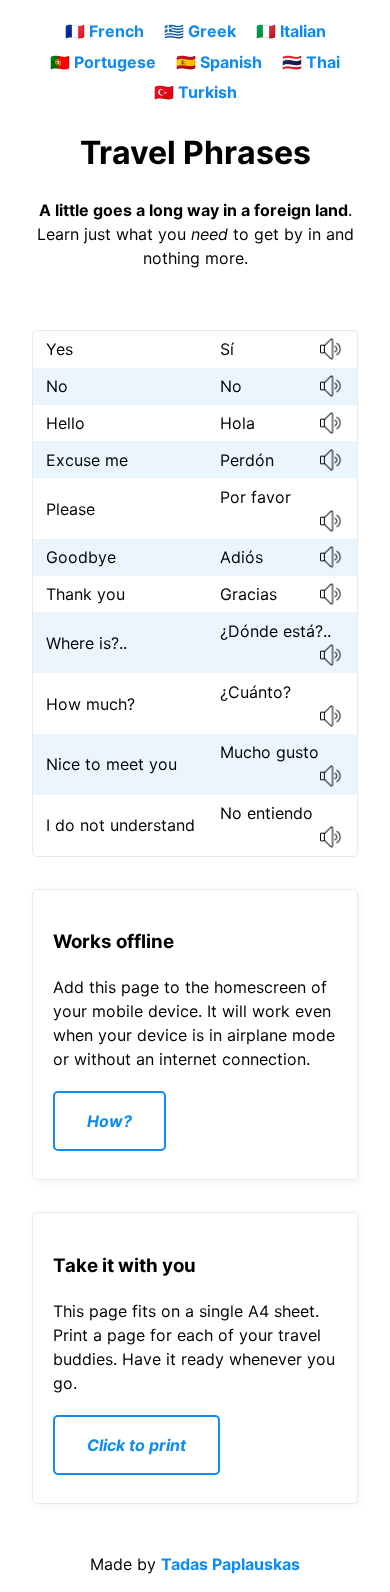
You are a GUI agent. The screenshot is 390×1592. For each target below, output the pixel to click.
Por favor (255, 497)
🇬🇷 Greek (200, 31)
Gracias (248, 594)
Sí (227, 349)
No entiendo (266, 813)
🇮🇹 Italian (291, 31)
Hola (237, 423)
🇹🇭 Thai (311, 62)
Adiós (241, 557)
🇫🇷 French (104, 31)
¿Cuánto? (255, 692)
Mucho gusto (269, 752)
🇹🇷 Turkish (195, 92)
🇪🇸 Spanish (219, 62)
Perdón (247, 460)
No (231, 386)
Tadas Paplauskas (230, 1564)
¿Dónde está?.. (275, 631)
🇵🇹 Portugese (103, 62)
